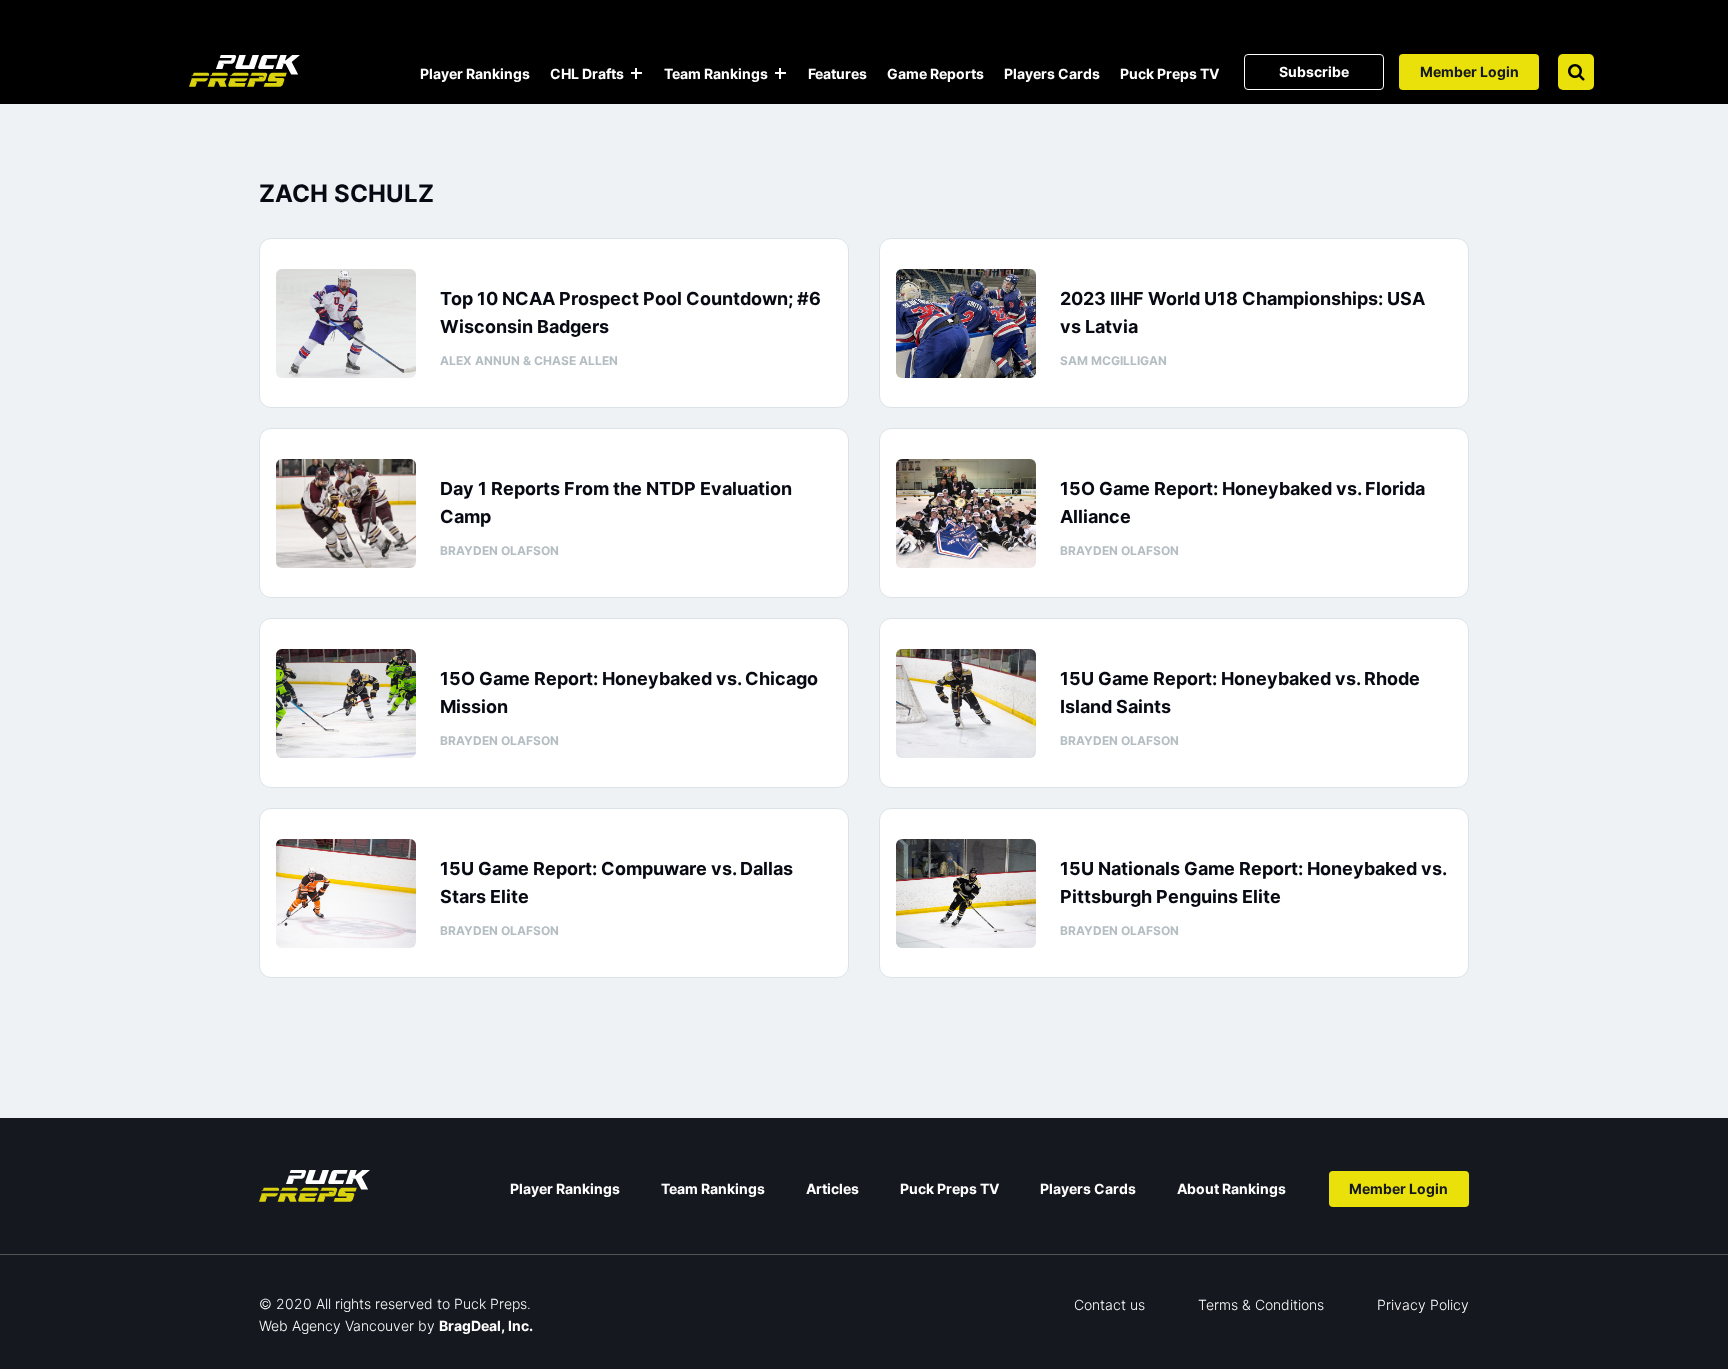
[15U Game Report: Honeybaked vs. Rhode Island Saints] (966, 703)
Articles (832, 1188)
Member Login (1469, 71)
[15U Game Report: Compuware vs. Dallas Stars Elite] (346, 893)
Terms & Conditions (1261, 1304)
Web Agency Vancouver (336, 1325)
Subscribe (1314, 71)
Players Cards (1052, 73)
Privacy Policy (1423, 1304)
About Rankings (1231, 1188)
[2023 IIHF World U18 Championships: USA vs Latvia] (966, 323)
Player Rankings (475, 73)
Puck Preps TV (1169, 73)
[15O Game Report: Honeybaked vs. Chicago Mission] (346, 703)
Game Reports (935, 73)
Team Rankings (716, 73)
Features (837, 73)
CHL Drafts (587, 73)
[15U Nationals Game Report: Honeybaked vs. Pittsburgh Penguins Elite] (966, 893)
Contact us (1109, 1304)
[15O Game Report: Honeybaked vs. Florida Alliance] (966, 513)
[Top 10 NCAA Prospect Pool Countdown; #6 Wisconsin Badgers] (346, 323)
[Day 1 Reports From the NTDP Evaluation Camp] (346, 513)
